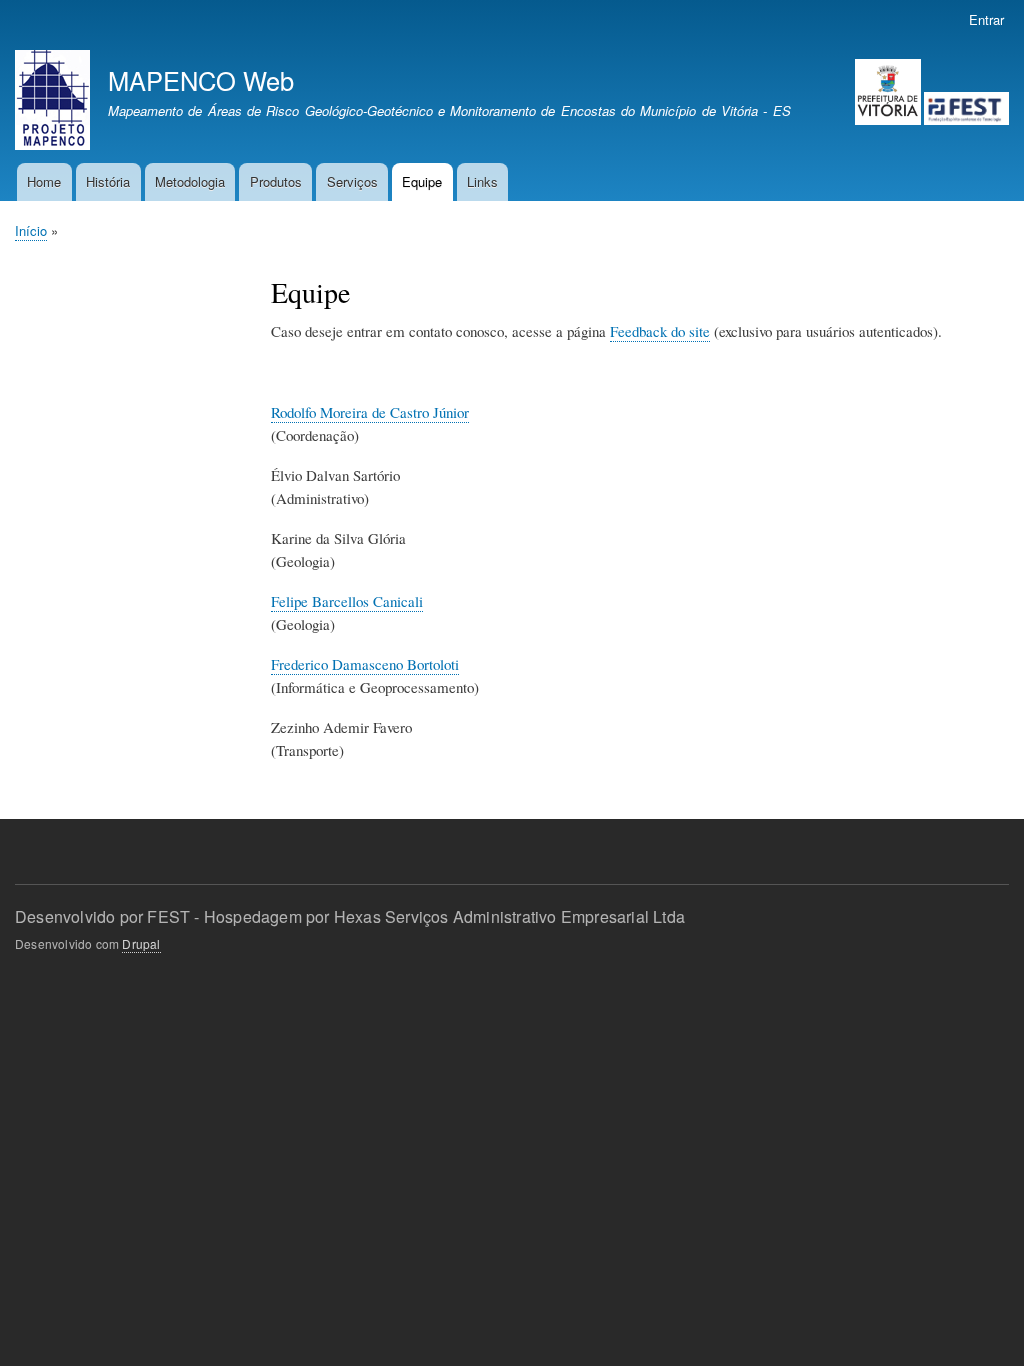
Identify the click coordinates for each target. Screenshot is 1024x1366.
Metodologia (190, 181)
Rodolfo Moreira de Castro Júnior (370, 412)
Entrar (986, 19)
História (108, 181)
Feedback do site (660, 331)
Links (482, 181)
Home (44, 181)
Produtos (276, 181)
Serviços (352, 181)
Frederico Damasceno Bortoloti (365, 664)
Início (31, 230)
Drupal (141, 943)
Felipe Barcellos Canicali (347, 601)
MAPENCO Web (201, 80)
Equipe (422, 181)
